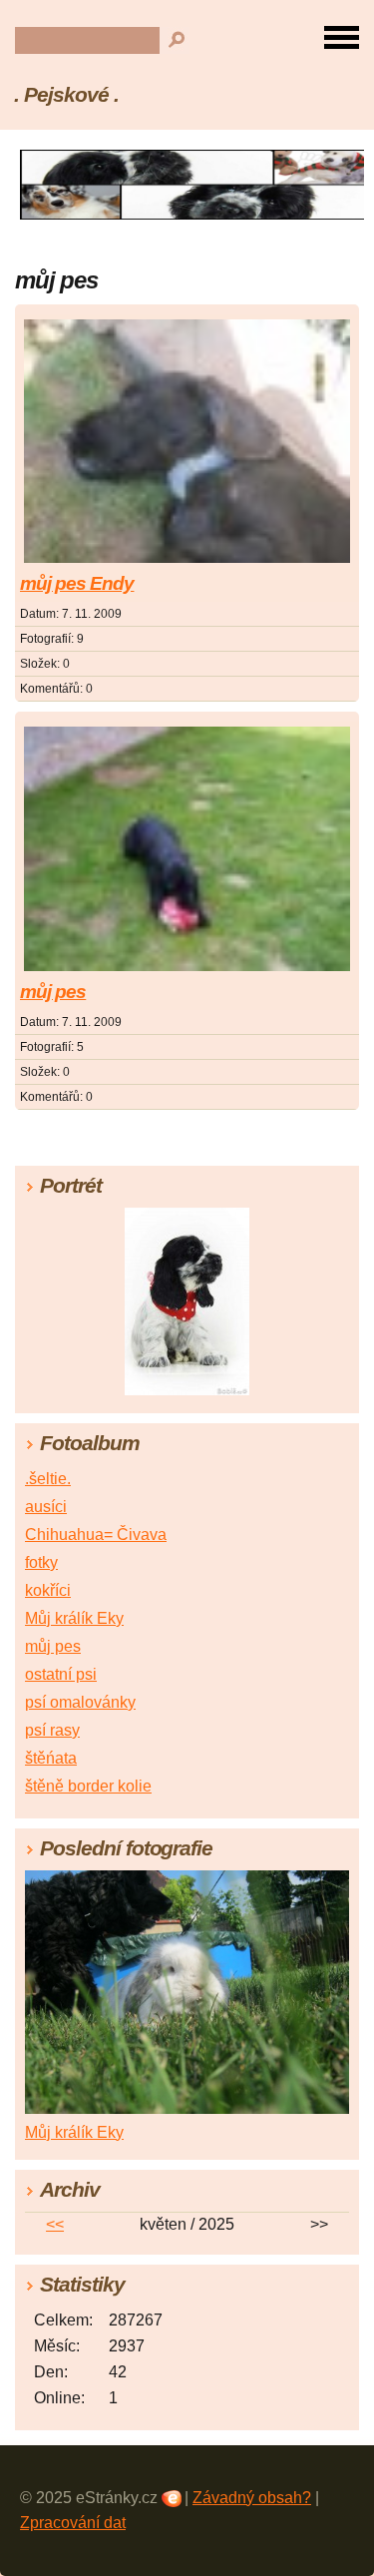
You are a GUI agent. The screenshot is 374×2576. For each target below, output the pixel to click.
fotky (41, 1562)
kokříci (48, 1590)
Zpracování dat (73, 2523)
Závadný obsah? (252, 2498)
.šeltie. (48, 1479)
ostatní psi (61, 1674)
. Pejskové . (66, 94)
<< (55, 2224)
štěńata (51, 1758)
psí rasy (52, 1730)
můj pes (53, 992)
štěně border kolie (88, 1786)
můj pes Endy (77, 583)
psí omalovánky (80, 1702)
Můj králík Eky (74, 1618)
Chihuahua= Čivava (96, 1535)
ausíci (46, 1507)
